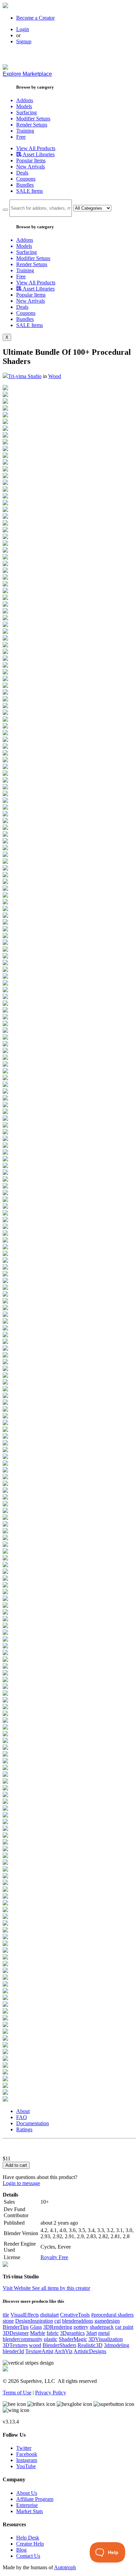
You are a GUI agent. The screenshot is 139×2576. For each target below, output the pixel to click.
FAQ (22, 2117)
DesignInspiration (34, 2321)
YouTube (26, 2466)
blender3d (13, 2351)
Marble (38, 2333)
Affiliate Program (35, 2499)
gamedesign (107, 2321)
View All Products (36, 148)
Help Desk (28, 2538)
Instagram (27, 2460)
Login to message (21, 2183)
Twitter (24, 2448)
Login (23, 29)
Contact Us (28, 2556)
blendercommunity (23, 2339)
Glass (36, 2327)
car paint (124, 2327)
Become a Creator (35, 18)
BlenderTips (16, 2327)
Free (21, 137)
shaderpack (102, 2327)
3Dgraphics (72, 2333)
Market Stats (30, 2511)
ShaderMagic (73, 2339)
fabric (53, 2333)
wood (35, 2345)
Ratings (24, 2129)
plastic (51, 2339)
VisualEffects (25, 2315)
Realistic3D (90, 2345)
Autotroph (65, 2567)
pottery (81, 2327)
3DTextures (15, 2345)
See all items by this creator (61, 2288)
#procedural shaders (112, 2315)
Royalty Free (54, 2257)
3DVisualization (106, 2339)
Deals (22, 173)
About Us (27, 2493)
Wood (55, 376)
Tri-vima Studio (25, 376)
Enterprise (27, 2505)
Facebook (27, 2454)
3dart (91, 2333)
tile (6, 2315)
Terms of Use (17, 2393)
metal (104, 2333)
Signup (24, 41)
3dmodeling (117, 2345)
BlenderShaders (59, 2345)
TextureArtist (39, 2351)
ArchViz (63, 2351)
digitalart (49, 2315)
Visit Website (17, 2288)
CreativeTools (75, 2315)
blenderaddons (78, 2321)
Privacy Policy (51, 2393)
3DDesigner (16, 2333)
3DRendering (58, 2327)
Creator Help (30, 2544)
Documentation (33, 2123)
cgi (58, 2321)
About (23, 2111)
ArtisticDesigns (90, 2351)
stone (8, 2321)
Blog (21, 2550)
